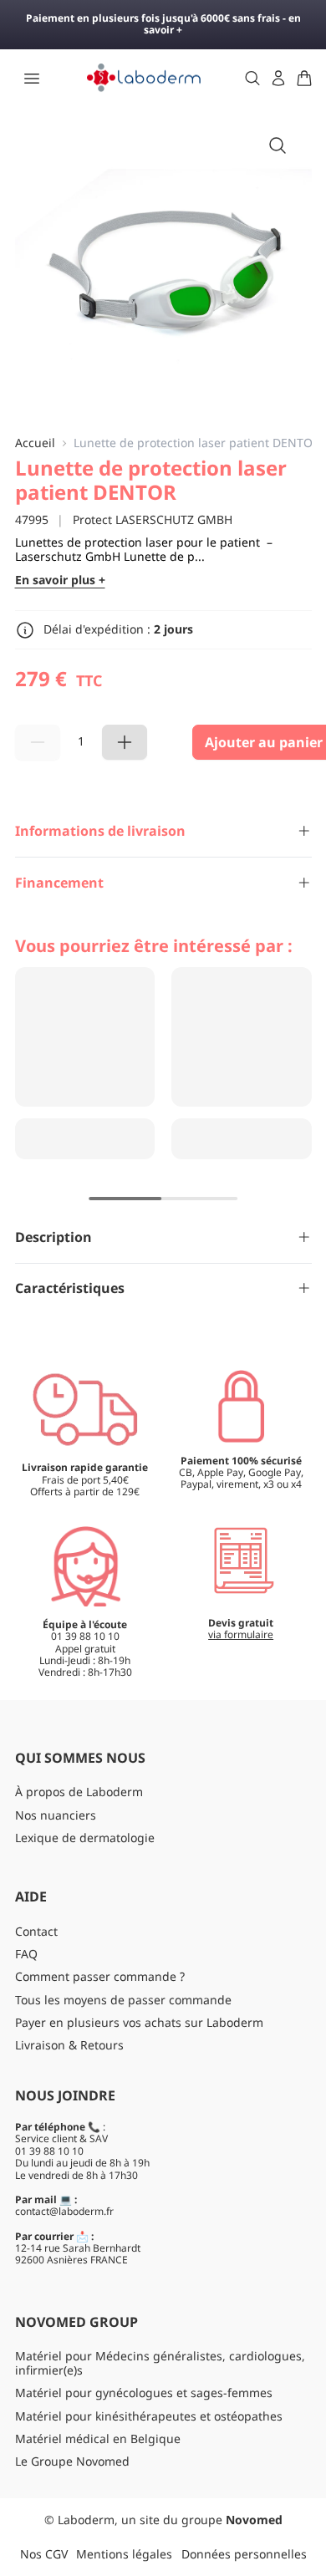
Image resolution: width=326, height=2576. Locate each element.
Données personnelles (244, 2554)
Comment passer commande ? (100, 1976)
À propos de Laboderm (79, 1792)
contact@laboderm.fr (64, 2211)
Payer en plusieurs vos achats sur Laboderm (139, 2022)
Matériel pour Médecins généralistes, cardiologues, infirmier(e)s (160, 2363)
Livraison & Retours (69, 2045)
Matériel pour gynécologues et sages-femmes (144, 2393)
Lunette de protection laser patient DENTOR (197, 443)
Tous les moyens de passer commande (123, 2000)
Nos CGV (44, 2554)
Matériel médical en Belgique (98, 2439)
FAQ (26, 1954)
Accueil (35, 443)
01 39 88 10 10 (49, 2151)
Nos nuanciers (56, 1815)
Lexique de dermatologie (85, 1838)
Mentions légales (124, 2554)
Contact (36, 1931)
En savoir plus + (60, 580)
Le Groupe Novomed (72, 2461)
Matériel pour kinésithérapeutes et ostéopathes (149, 2416)
